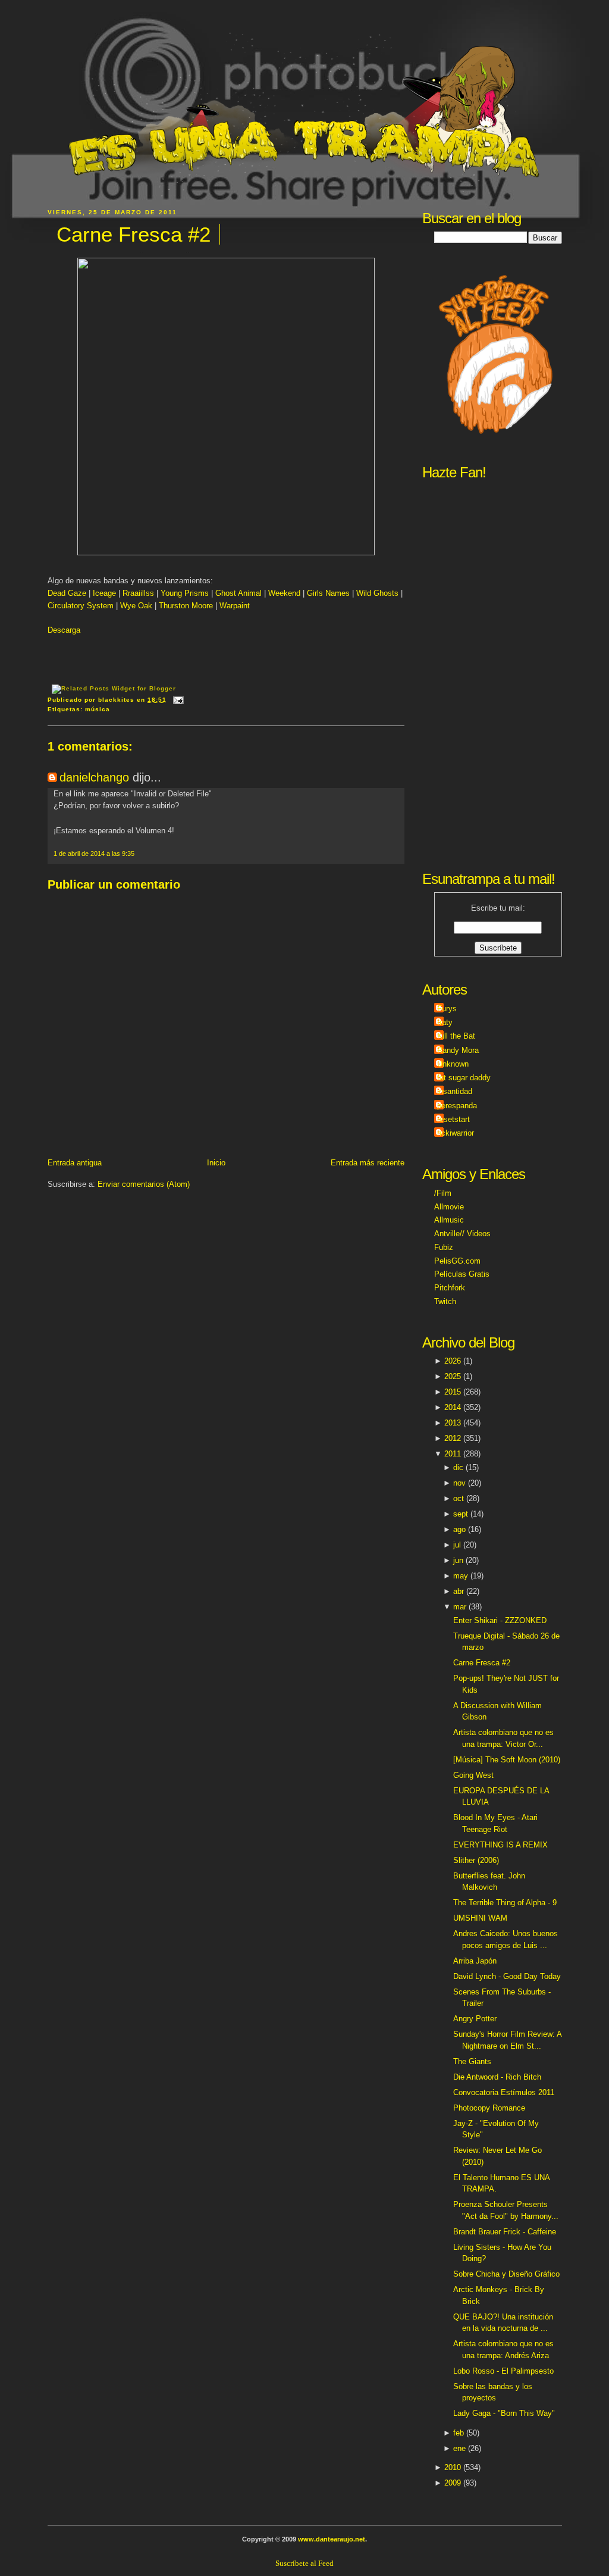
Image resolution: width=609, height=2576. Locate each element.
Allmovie (449, 1207)
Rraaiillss (139, 593)
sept (461, 1514)
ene (459, 2448)
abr (459, 1591)
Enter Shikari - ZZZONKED (500, 1620)
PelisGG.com (457, 1261)
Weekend (284, 593)
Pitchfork (450, 1288)
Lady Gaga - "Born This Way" (504, 2413)
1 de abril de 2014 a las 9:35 (94, 854)
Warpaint (235, 606)
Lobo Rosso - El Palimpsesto (503, 2371)
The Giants (472, 2061)
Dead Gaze (67, 593)
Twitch (445, 1301)
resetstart (453, 1119)
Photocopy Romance (489, 2108)
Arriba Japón (475, 1961)
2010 (453, 2467)
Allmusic (449, 1220)
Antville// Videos (462, 1234)
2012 (453, 1438)
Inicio (216, 1163)
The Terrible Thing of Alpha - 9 (505, 1903)
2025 (453, 1376)
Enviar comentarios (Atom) (144, 1184)
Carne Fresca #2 (134, 234)
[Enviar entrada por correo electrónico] (177, 700)
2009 (453, 2483)
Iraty (445, 1022)
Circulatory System (81, 606)
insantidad (455, 1091)
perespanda (457, 1106)
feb (459, 2433)
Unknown (453, 1064)
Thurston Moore (186, 606)
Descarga (64, 630)
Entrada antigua (75, 1163)
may (461, 1576)
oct (459, 1498)
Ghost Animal (238, 593)
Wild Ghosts (377, 593)
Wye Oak (136, 606)
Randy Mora (458, 1050)
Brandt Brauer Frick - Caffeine (505, 2232)
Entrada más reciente (368, 1163)
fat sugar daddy (464, 1078)
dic (458, 1467)
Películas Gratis (462, 1274)
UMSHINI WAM (480, 1918)
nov (459, 1483)
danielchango (94, 777)
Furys (447, 1009)
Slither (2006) (476, 1860)
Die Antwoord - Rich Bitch (497, 2077)
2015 (453, 1392)
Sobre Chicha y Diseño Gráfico (506, 2274)
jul (457, 1545)
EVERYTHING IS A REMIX (500, 1845)
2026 (453, 1361)
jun (458, 1560)
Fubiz (444, 1247)
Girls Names (328, 593)
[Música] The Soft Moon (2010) (507, 1760)
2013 (453, 1423)
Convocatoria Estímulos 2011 (504, 2092)
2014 (453, 1407)
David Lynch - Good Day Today (507, 1976)
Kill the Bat (456, 1036)
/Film (443, 1193)
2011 (453, 1454)
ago (459, 1529)
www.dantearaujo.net (332, 2539)
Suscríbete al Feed (304, 2563)
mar (460, 1607)
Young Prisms (185, 593)
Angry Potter (475, 2019)
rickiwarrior (456, 1133)
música (98, 709)
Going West (473, 1775)
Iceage (106, 593)
